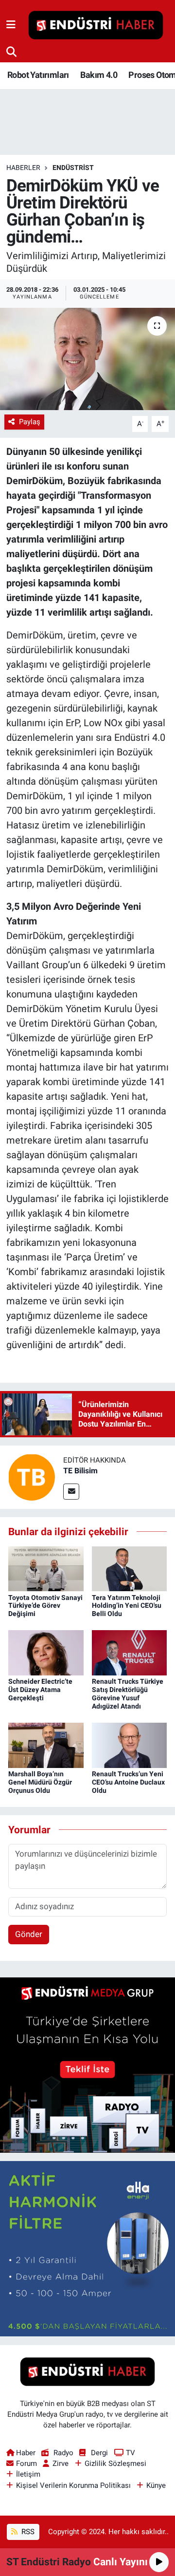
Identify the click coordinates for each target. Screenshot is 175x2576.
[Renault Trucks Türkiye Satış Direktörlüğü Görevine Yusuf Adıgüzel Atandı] (130, 1652)
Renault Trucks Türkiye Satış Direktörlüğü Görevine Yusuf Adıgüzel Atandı (128, 1693)
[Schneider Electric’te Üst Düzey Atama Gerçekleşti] (46, 1652)
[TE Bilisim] (32, 1477)
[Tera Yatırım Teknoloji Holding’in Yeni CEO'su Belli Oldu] (130, 1568)
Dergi (99, 2453)
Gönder (29, 1934)
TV (131, 2453)
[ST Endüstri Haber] (96, 25)
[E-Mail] (71, 1492)
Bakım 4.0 (99, 75)
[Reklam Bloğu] (87, 2065)
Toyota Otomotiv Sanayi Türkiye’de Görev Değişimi (45, 1606)
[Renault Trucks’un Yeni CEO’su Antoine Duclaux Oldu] (130, 1745)
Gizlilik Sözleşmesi (115, 2463)
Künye (156, 2485)
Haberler (23, 168)
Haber (26, 2453)
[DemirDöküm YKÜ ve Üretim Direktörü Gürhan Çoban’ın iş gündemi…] (87, 359)
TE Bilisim (80, 1471)
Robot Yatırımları (38, 75)
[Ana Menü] (11, 25)
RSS (27, 2532)
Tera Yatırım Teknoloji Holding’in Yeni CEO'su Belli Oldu (127, 1606)
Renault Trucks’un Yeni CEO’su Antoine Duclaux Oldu (128, 1782)
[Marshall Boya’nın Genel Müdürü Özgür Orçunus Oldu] (46, 1745)
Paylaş (30, 422)
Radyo (63, 2453)
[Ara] (11, 52)
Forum (26, 2463)
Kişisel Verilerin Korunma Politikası (73, 2485)
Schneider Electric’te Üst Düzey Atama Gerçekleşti (40, 1690)
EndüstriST (73, 168)
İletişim (28, 2474)
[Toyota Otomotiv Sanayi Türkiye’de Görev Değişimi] (46, 1568)
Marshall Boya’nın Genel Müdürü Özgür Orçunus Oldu (40, 1782)
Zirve (61, 2463)
